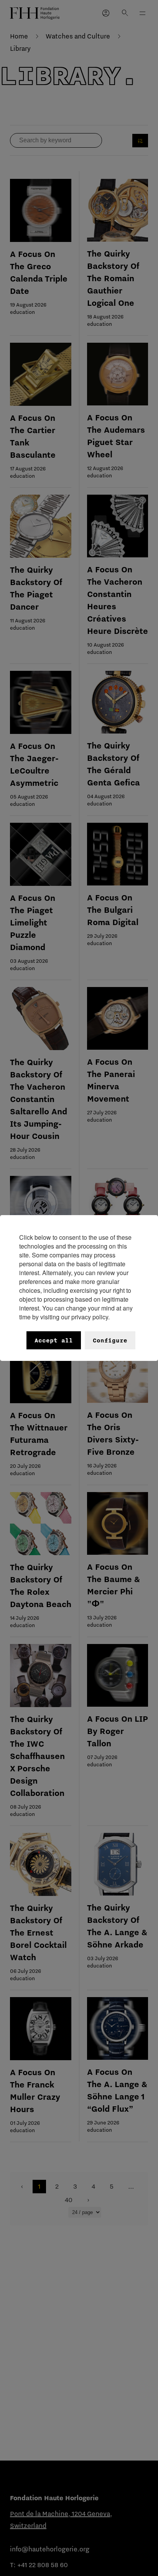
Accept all (54, 1340)
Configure (110, 1340)
